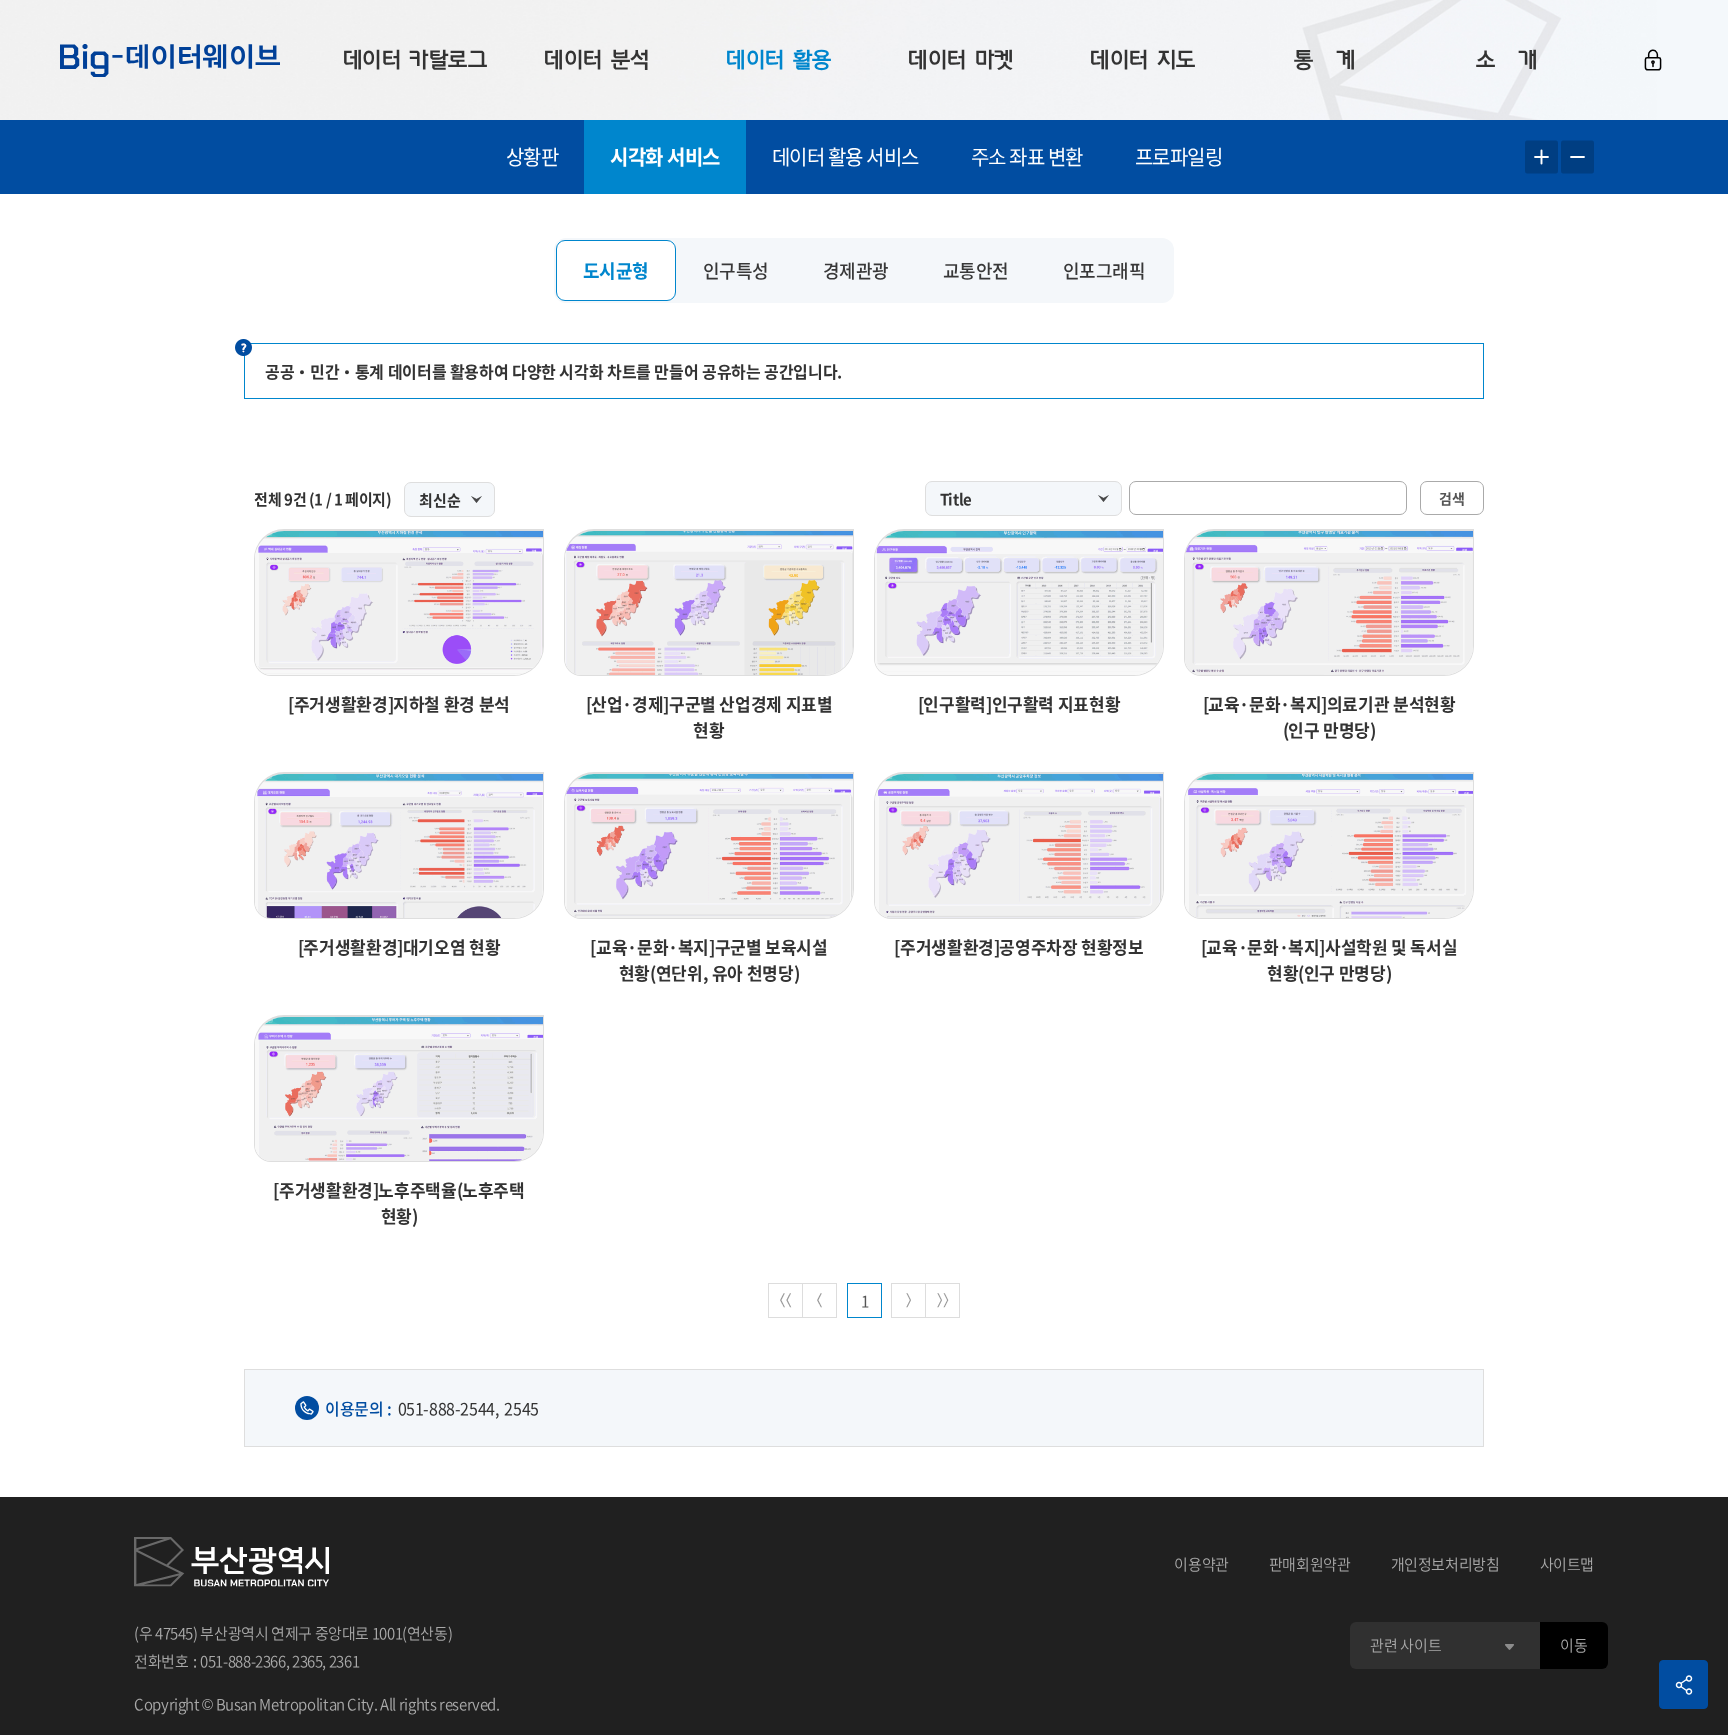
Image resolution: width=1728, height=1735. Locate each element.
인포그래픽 (1104, 270)
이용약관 (1201, 1564)
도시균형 (616, 270)
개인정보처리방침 (1445, 1564)
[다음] (908, 1300)
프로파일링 (1179, 156)
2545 (521, 1408)
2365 (307, 1661)
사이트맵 (1567, 1564)
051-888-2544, (448, 1408)
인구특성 (736, 270)
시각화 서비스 (665, 156)
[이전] (819, 1300)
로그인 (1653, 60)
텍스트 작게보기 (1577, 157)
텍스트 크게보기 (1541, 157)
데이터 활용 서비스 (845, 156)
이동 (1573, 1645)
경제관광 (856, 270)
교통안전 (976, 270)
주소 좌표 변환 (1027, 156)
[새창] (231, 1565)
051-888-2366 (243, 1661)
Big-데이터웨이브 (170, 60)
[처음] (785, 1300)
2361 (344, 1661)
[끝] (942, 1300)
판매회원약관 (1310, 1564)
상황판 (532, 156)
